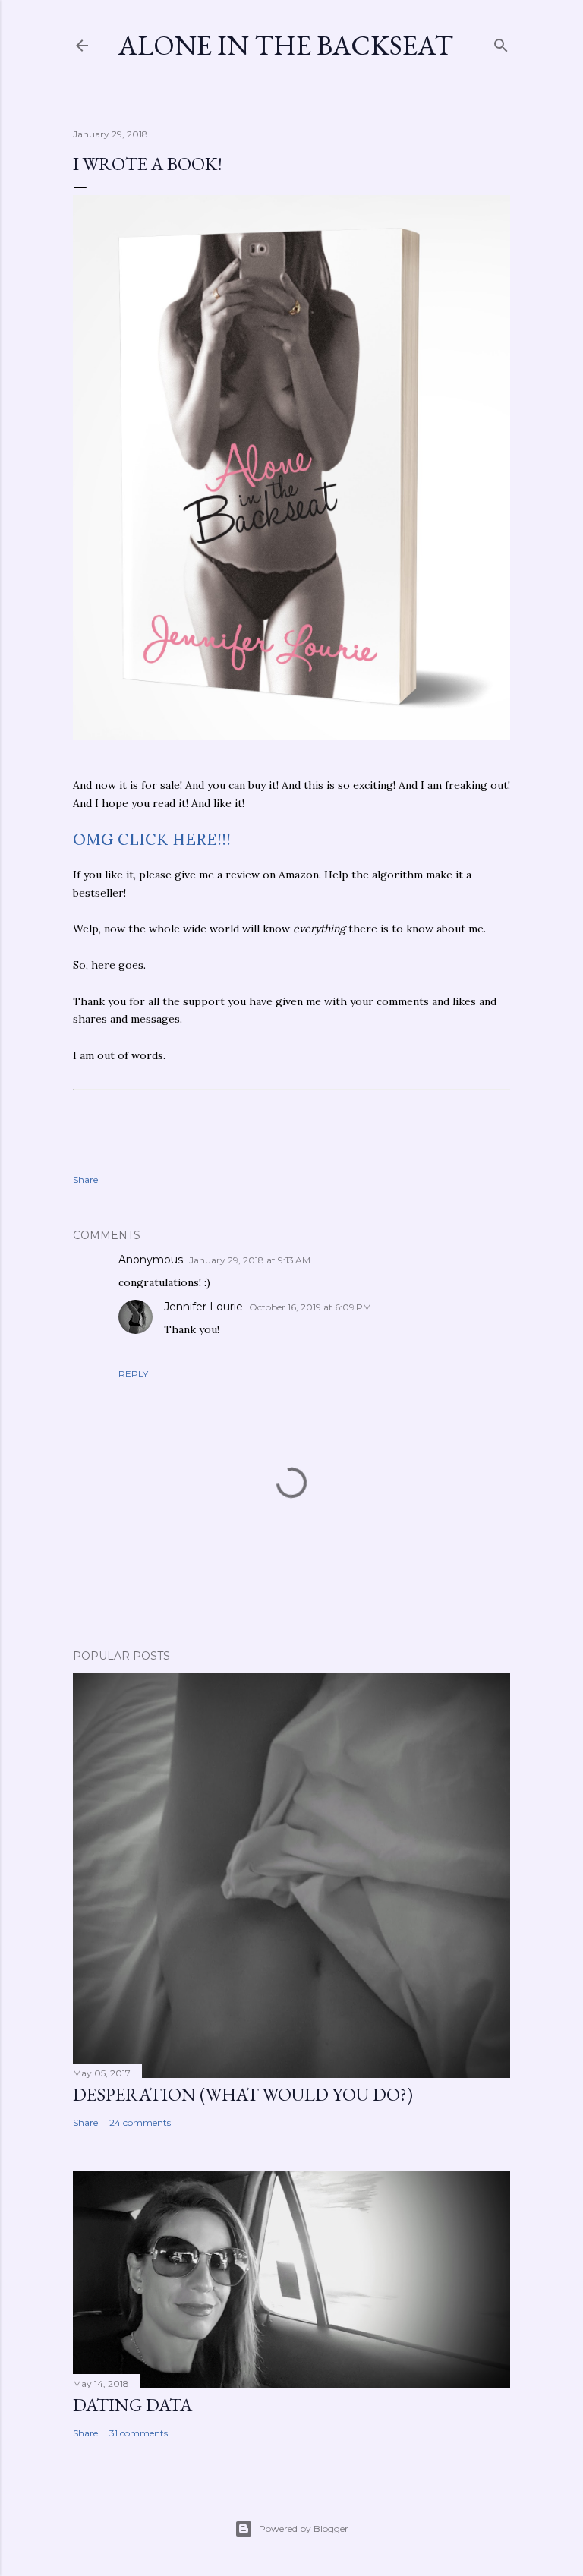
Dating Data (132, 2405)
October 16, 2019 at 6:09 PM (310, 1307)
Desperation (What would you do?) (243, 2094)
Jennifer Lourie (203, 1307)
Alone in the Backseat (286, 45)
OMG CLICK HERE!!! (152, 839)
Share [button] (85, 1179)
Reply (133, 1374)
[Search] (501, 42)
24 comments (140, 2122)
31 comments (139, 2433)
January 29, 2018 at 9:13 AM (250, 1260)
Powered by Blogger (304, 2529)
